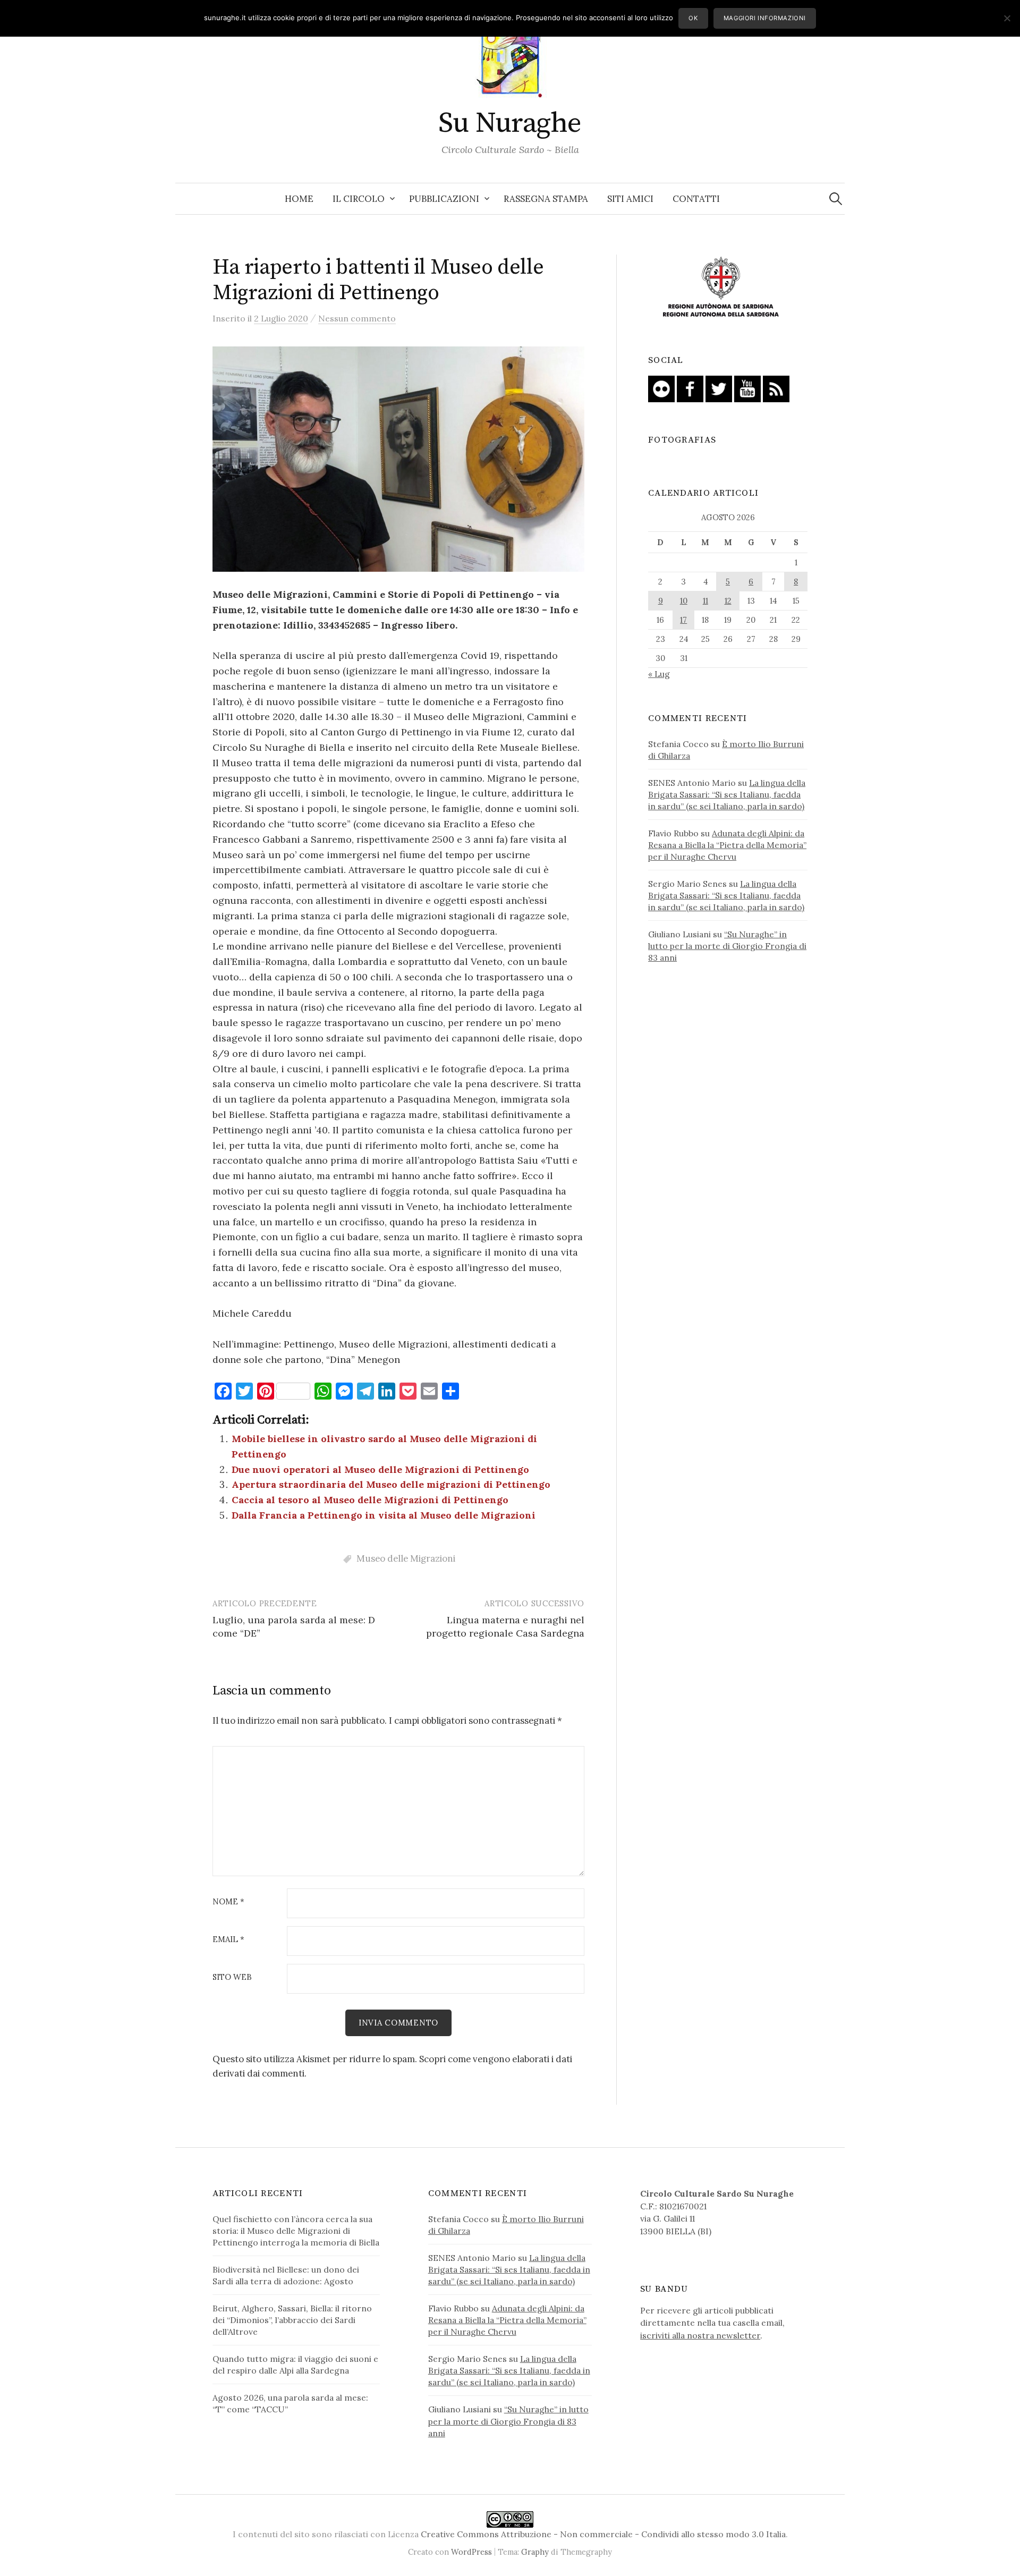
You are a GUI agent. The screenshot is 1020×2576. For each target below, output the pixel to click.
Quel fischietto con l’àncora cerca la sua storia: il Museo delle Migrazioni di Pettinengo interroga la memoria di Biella (296, 2231)
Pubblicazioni (444, 199)
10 (684, 601)
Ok (693, 18)
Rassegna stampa (546, 199)
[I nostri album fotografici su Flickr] (661, 388)
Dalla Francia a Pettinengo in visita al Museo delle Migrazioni (384, 1515)
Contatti (696, 199)
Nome (228, 1902)
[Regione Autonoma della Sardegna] (721, 287)
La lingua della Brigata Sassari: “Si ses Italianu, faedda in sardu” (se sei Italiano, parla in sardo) (727, 794)
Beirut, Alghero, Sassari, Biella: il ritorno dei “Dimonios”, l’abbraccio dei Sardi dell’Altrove (292, 2320)
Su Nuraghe (510, 123)
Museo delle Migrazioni (406, 1558)
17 (683, 620)
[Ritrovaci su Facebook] (690, 388)
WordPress (471, 2552)
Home (299, 199)
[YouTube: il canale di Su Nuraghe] (747, 388)
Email (228, 1940)
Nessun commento (357, 318)
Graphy (535, 2552)
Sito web (232, 1977)
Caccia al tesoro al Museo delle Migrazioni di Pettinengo (370, 1500)
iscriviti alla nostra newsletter (700, 2335)
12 (728, 601)
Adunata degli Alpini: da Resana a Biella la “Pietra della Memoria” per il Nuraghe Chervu (727, 845)
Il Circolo (359, 199)
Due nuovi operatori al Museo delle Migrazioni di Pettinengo (380, 1469)
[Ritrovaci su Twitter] (719, 388)
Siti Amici (630, 199)
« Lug (659, 674)
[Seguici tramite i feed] (776, 388)
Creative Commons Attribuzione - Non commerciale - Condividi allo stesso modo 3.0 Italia (603, 2534)
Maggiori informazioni (765, 18)
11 (705, 601)
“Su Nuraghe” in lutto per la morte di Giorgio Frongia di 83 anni (727, 946)
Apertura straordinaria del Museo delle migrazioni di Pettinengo (391, 1484)
